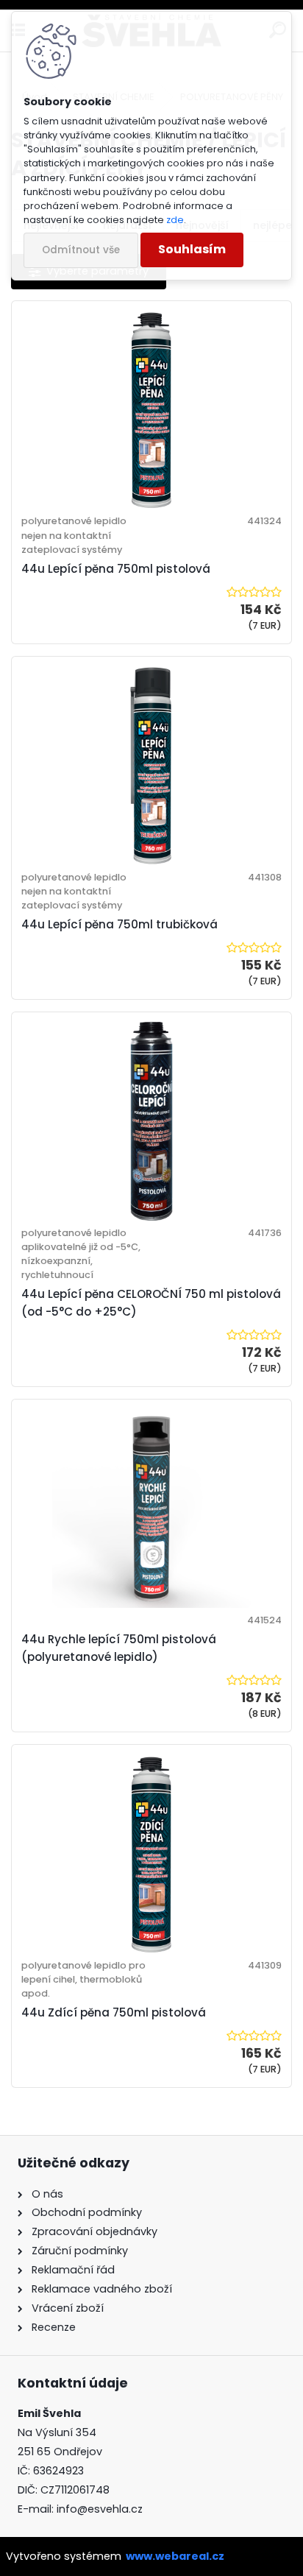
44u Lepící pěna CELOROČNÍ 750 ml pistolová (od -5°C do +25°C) (151, 1303)
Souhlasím (192, 249)
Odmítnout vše (81, 250)
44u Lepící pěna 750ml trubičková (120, 924)
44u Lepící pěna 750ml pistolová (116, 569)
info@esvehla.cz (100, 2509)
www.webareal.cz (175, 2556)
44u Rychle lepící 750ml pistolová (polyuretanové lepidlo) (119, 1648)
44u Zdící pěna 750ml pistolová (114, 2012)
